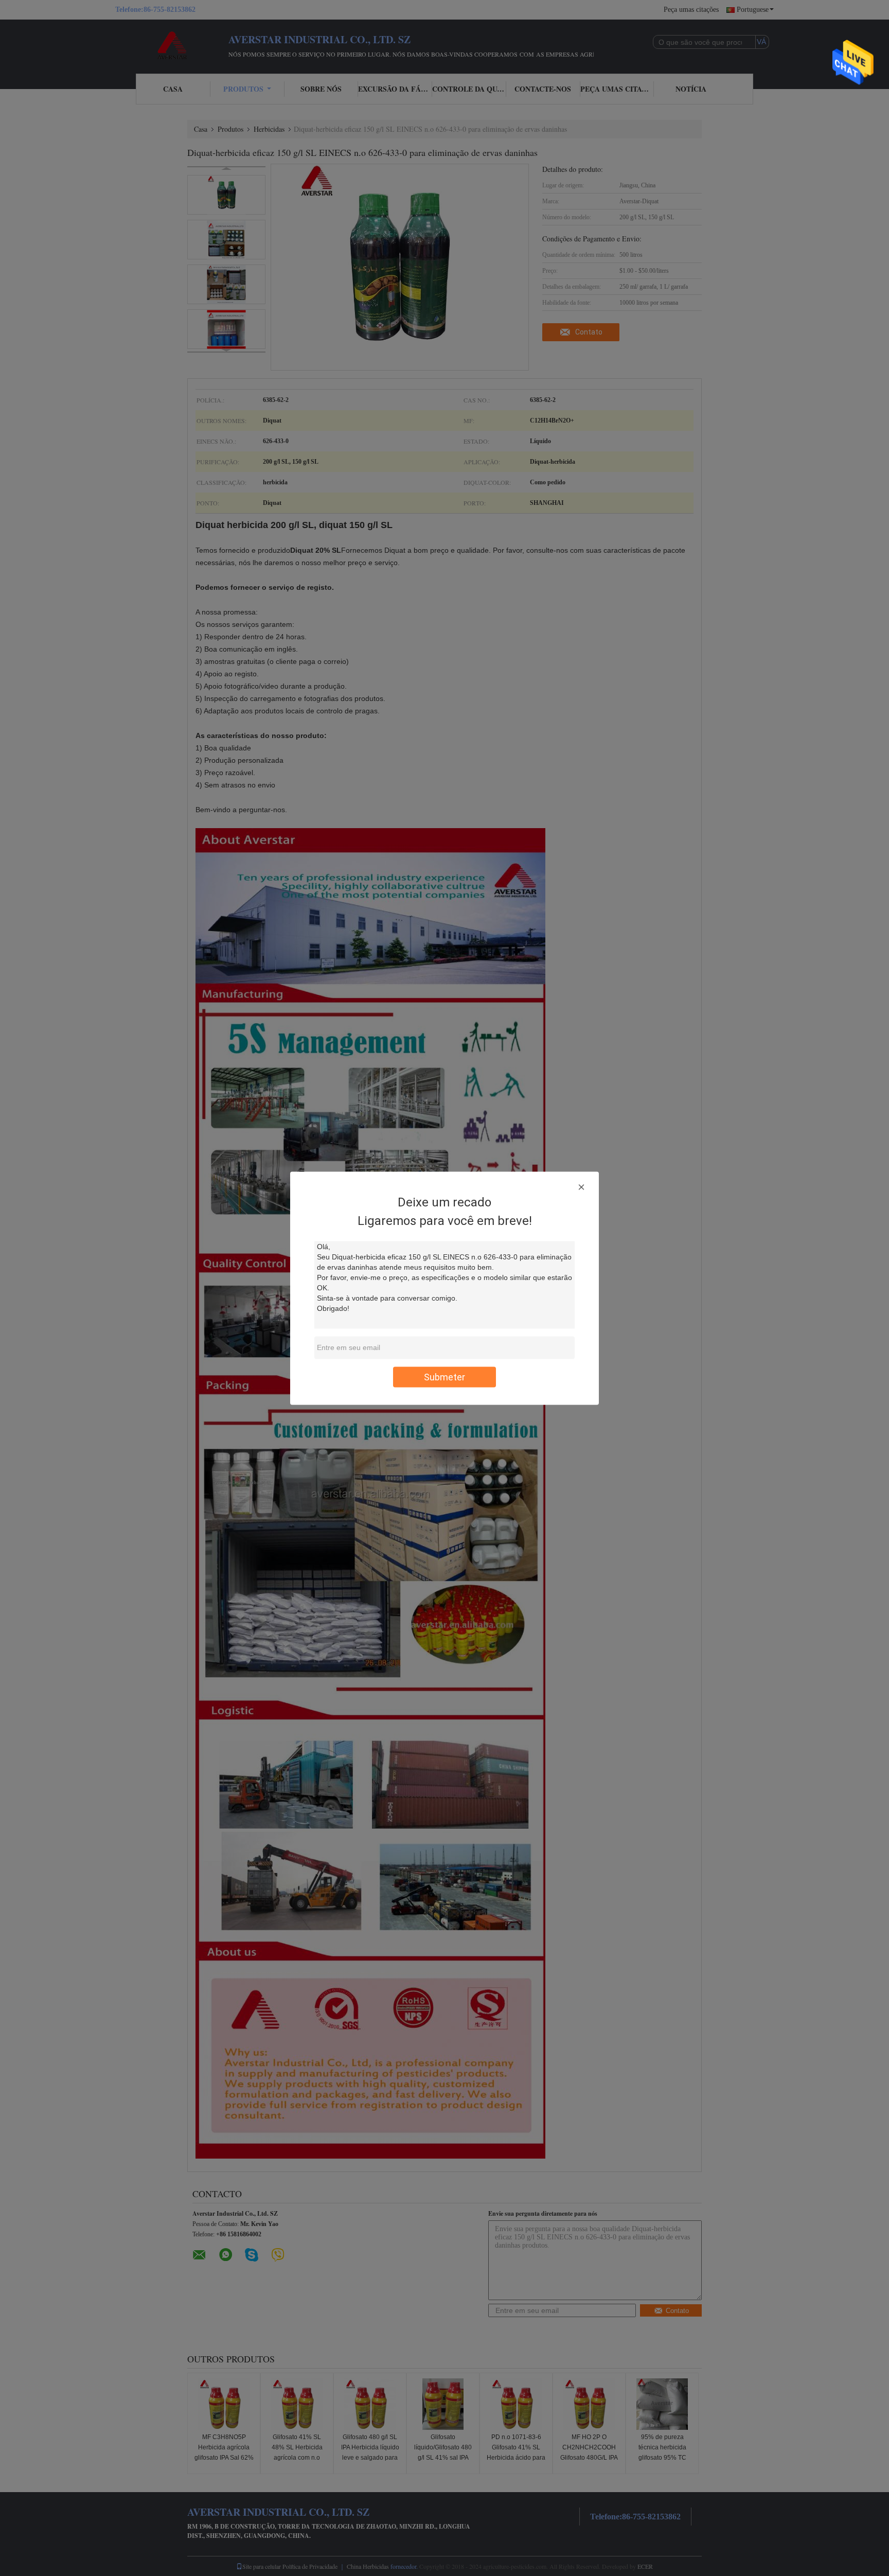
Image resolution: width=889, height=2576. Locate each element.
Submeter (444, 1377)
